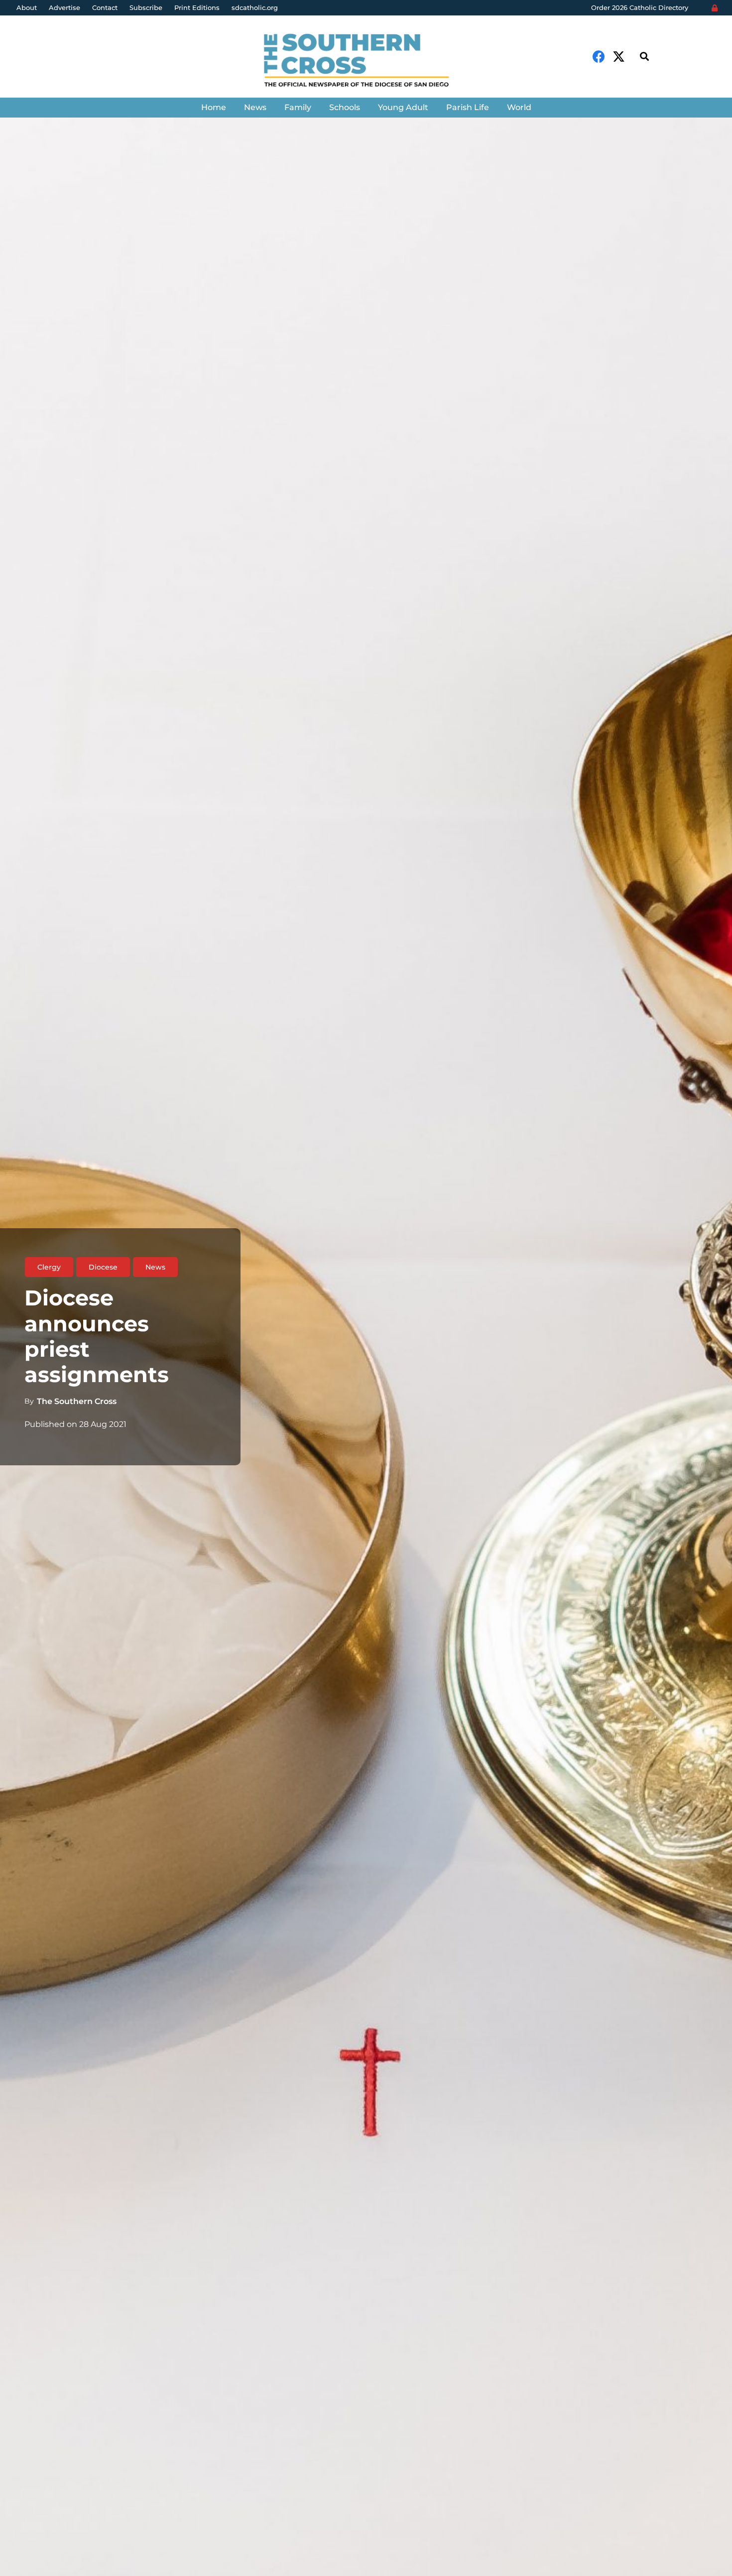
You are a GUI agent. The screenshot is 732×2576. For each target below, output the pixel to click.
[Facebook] (599, 57)
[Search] (644, 57)
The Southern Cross (77, 1401)
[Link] (366, 62)
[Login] (715, 8)
